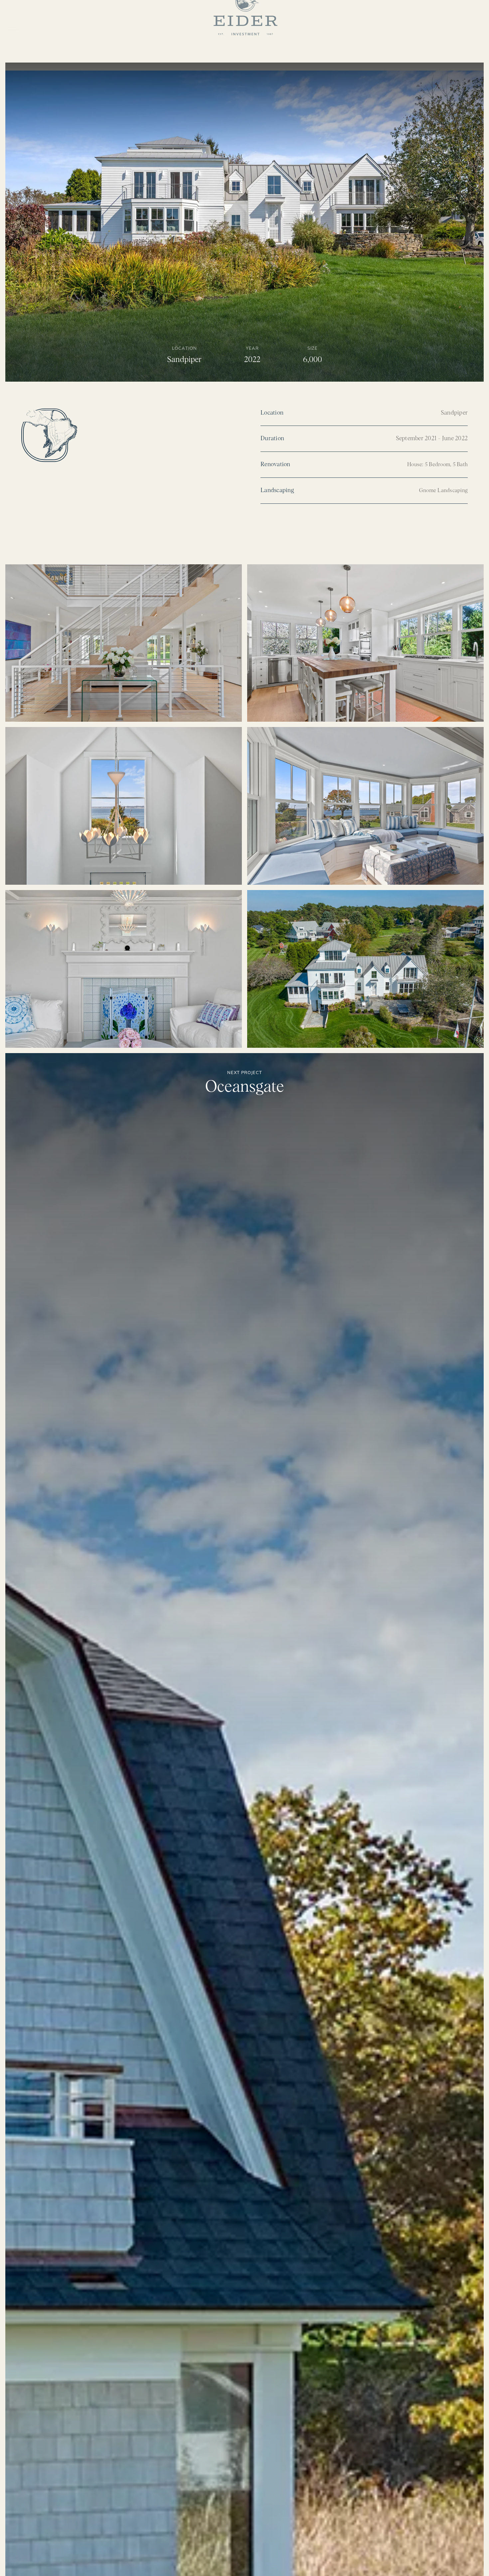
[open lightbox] (124, 643)
